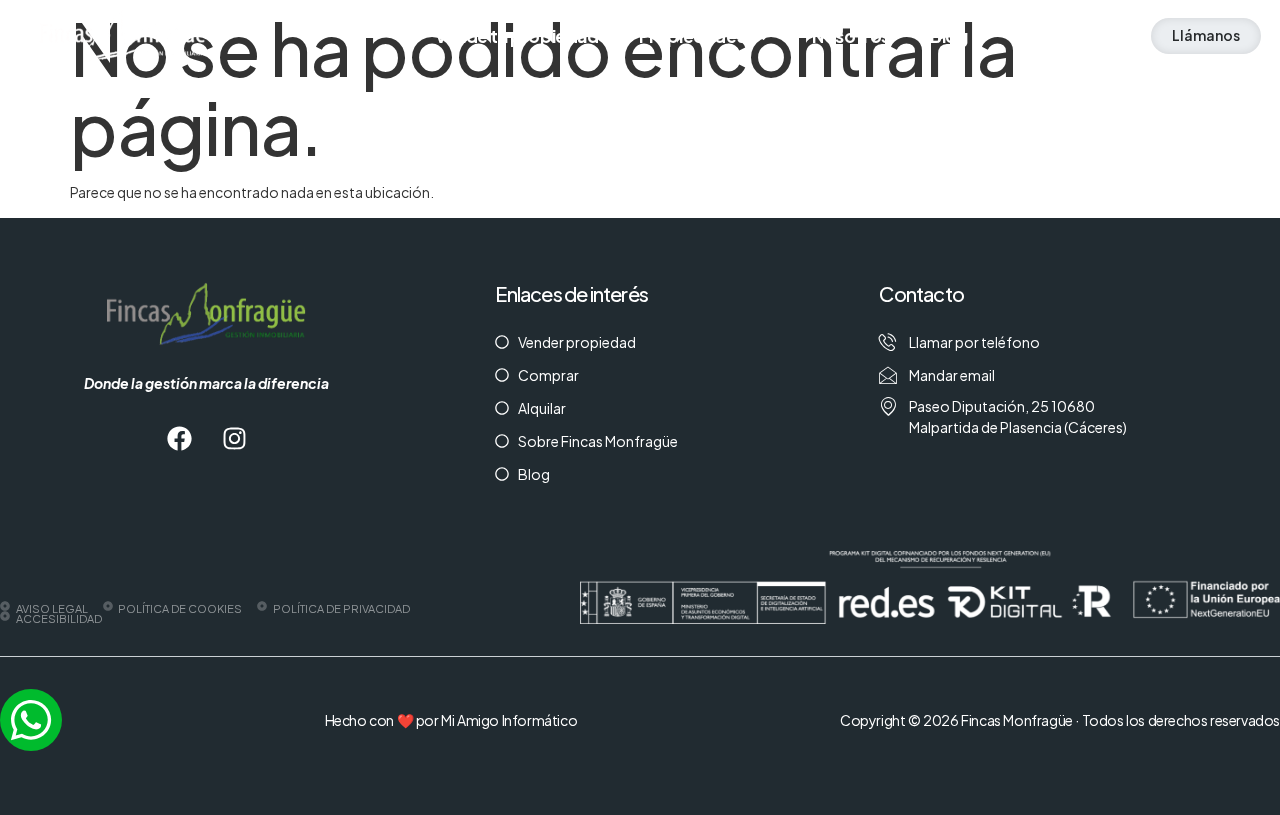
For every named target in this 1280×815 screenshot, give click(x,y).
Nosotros (851, 36)
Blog (948, 36)
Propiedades (692, 36)
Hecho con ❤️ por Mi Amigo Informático (451, 720)
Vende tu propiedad (517, 36)
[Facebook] (179, 439)
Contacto (1047, 36)
